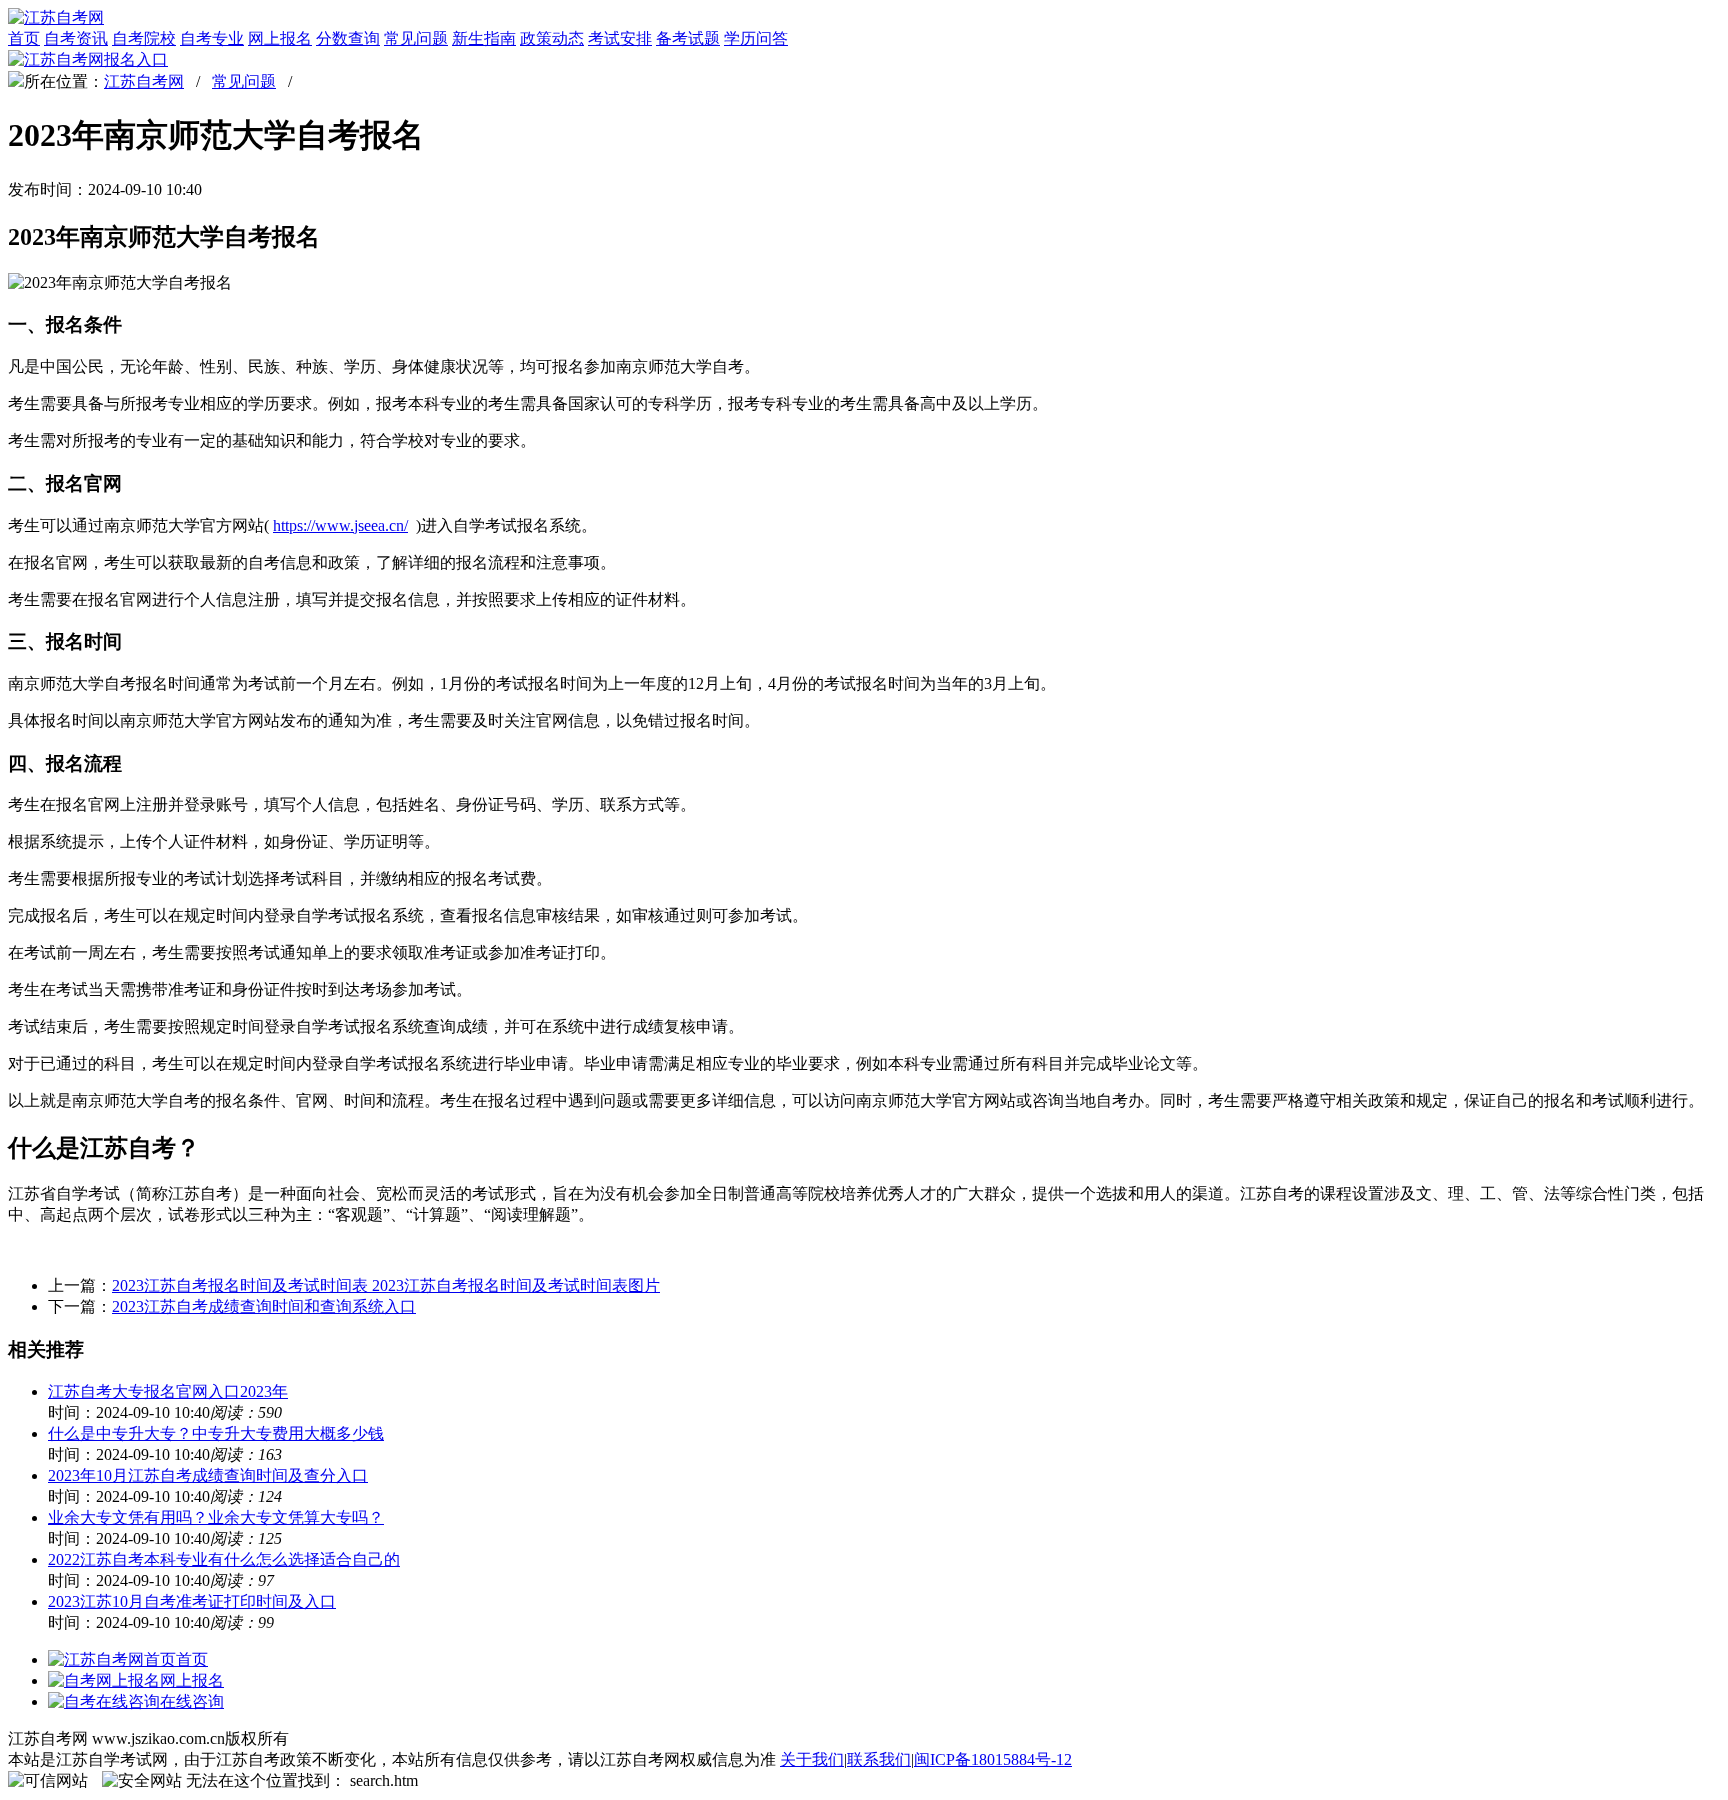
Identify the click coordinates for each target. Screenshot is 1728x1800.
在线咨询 (192, 1701)
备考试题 (688, 38)
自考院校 (144, 38)
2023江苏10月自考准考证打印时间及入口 (192, 1601)
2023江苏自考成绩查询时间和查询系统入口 (264, 1306)
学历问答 (756, 38)
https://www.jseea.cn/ (340, 525)
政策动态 (552, 38)
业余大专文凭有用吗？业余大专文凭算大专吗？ (216, 1517)
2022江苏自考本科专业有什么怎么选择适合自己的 (224, 1559)
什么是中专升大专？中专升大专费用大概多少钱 (216, 1433)
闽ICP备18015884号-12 (993, 1759)
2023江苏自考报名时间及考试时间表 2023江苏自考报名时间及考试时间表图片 (386, 1285)
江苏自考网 (144, 81)
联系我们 (879, 1759)
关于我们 (812, 1759)
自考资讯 (76, 38)
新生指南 (484, 38)
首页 (24, 38)
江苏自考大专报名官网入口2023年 (168, 1391)
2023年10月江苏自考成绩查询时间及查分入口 (208, 1475)
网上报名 (280, 38)
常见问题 (416, 38)
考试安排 (620, 38)
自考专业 (212, 38)
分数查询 (348, 38)
